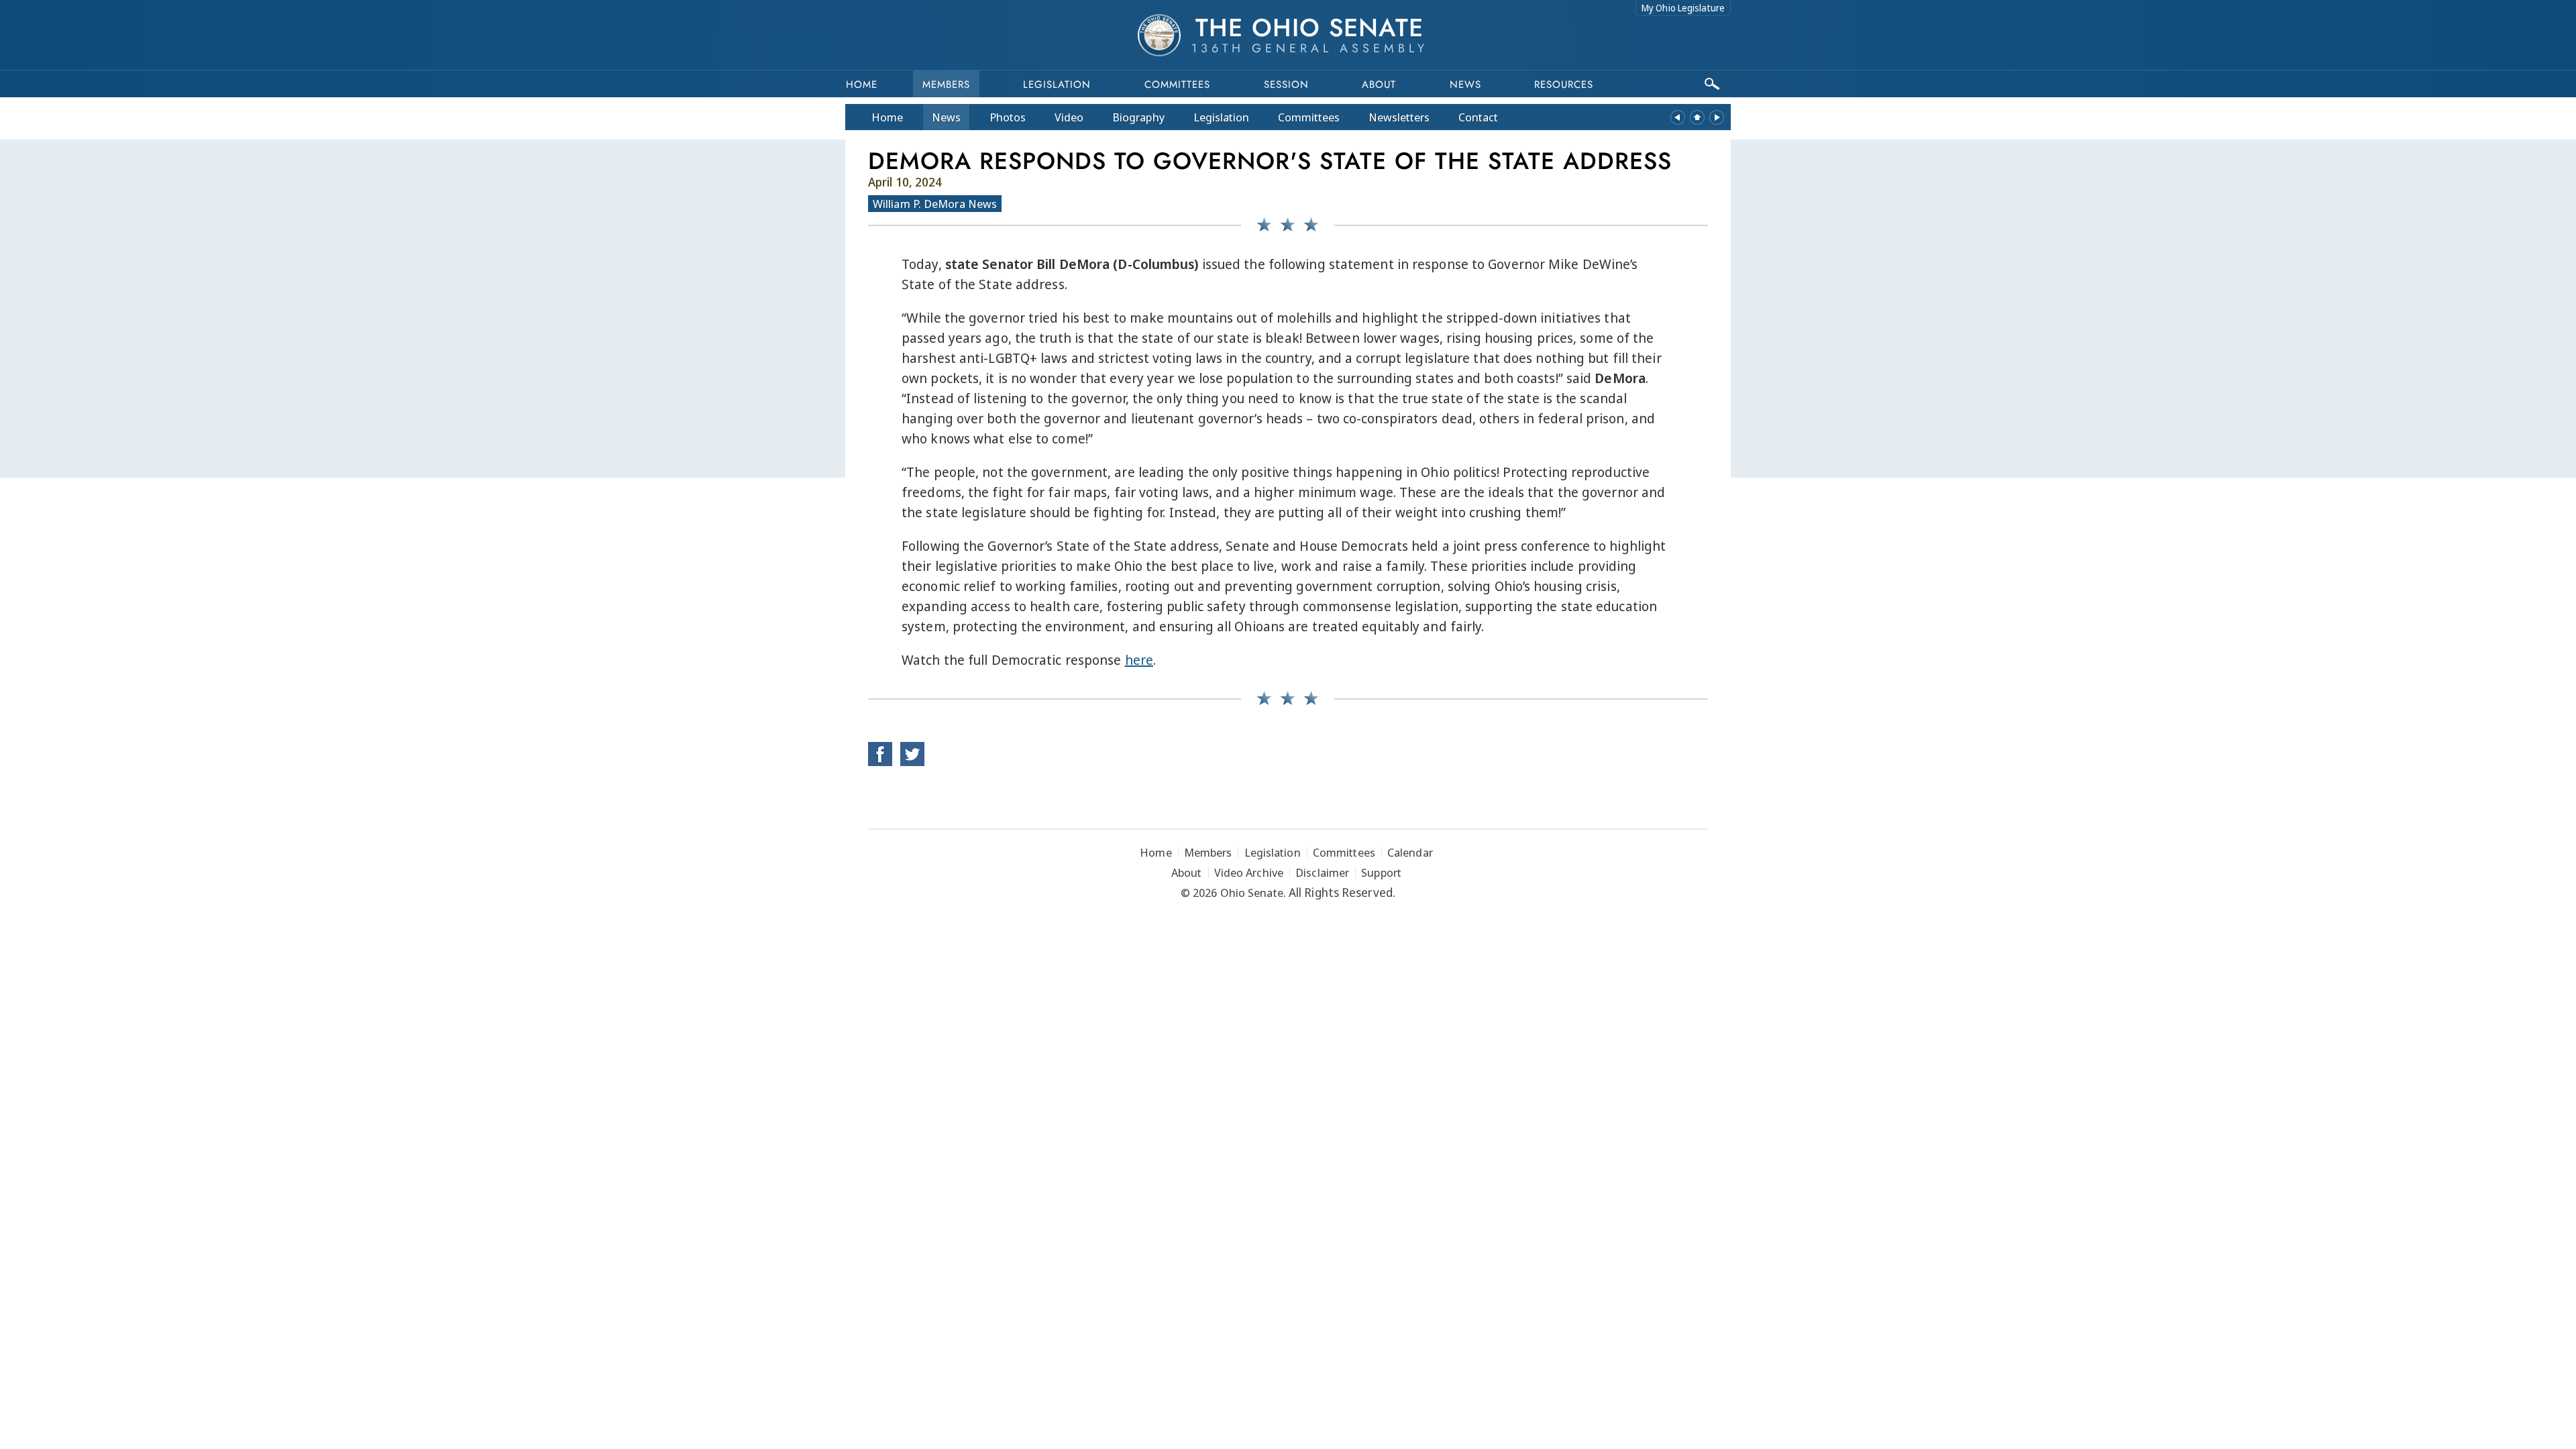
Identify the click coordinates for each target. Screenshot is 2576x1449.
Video (1069, 117)
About (1379, 85)
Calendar (1410, 852)
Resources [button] (1564, 85)
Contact (1478, 117)
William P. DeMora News (935, 204)
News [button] (1465, 85)
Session (1286, 85)
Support (1381, 872)
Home (862, 85)
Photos (1008, 117)
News (946, 117)
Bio (1138, 117)
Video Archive (1249, 872)
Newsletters (1399, 117)
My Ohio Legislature (1683, 8)
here (1139, 660)
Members (946, 85)
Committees (1177, 85)
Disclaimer (1322, 872)
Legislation (1057, 85)
